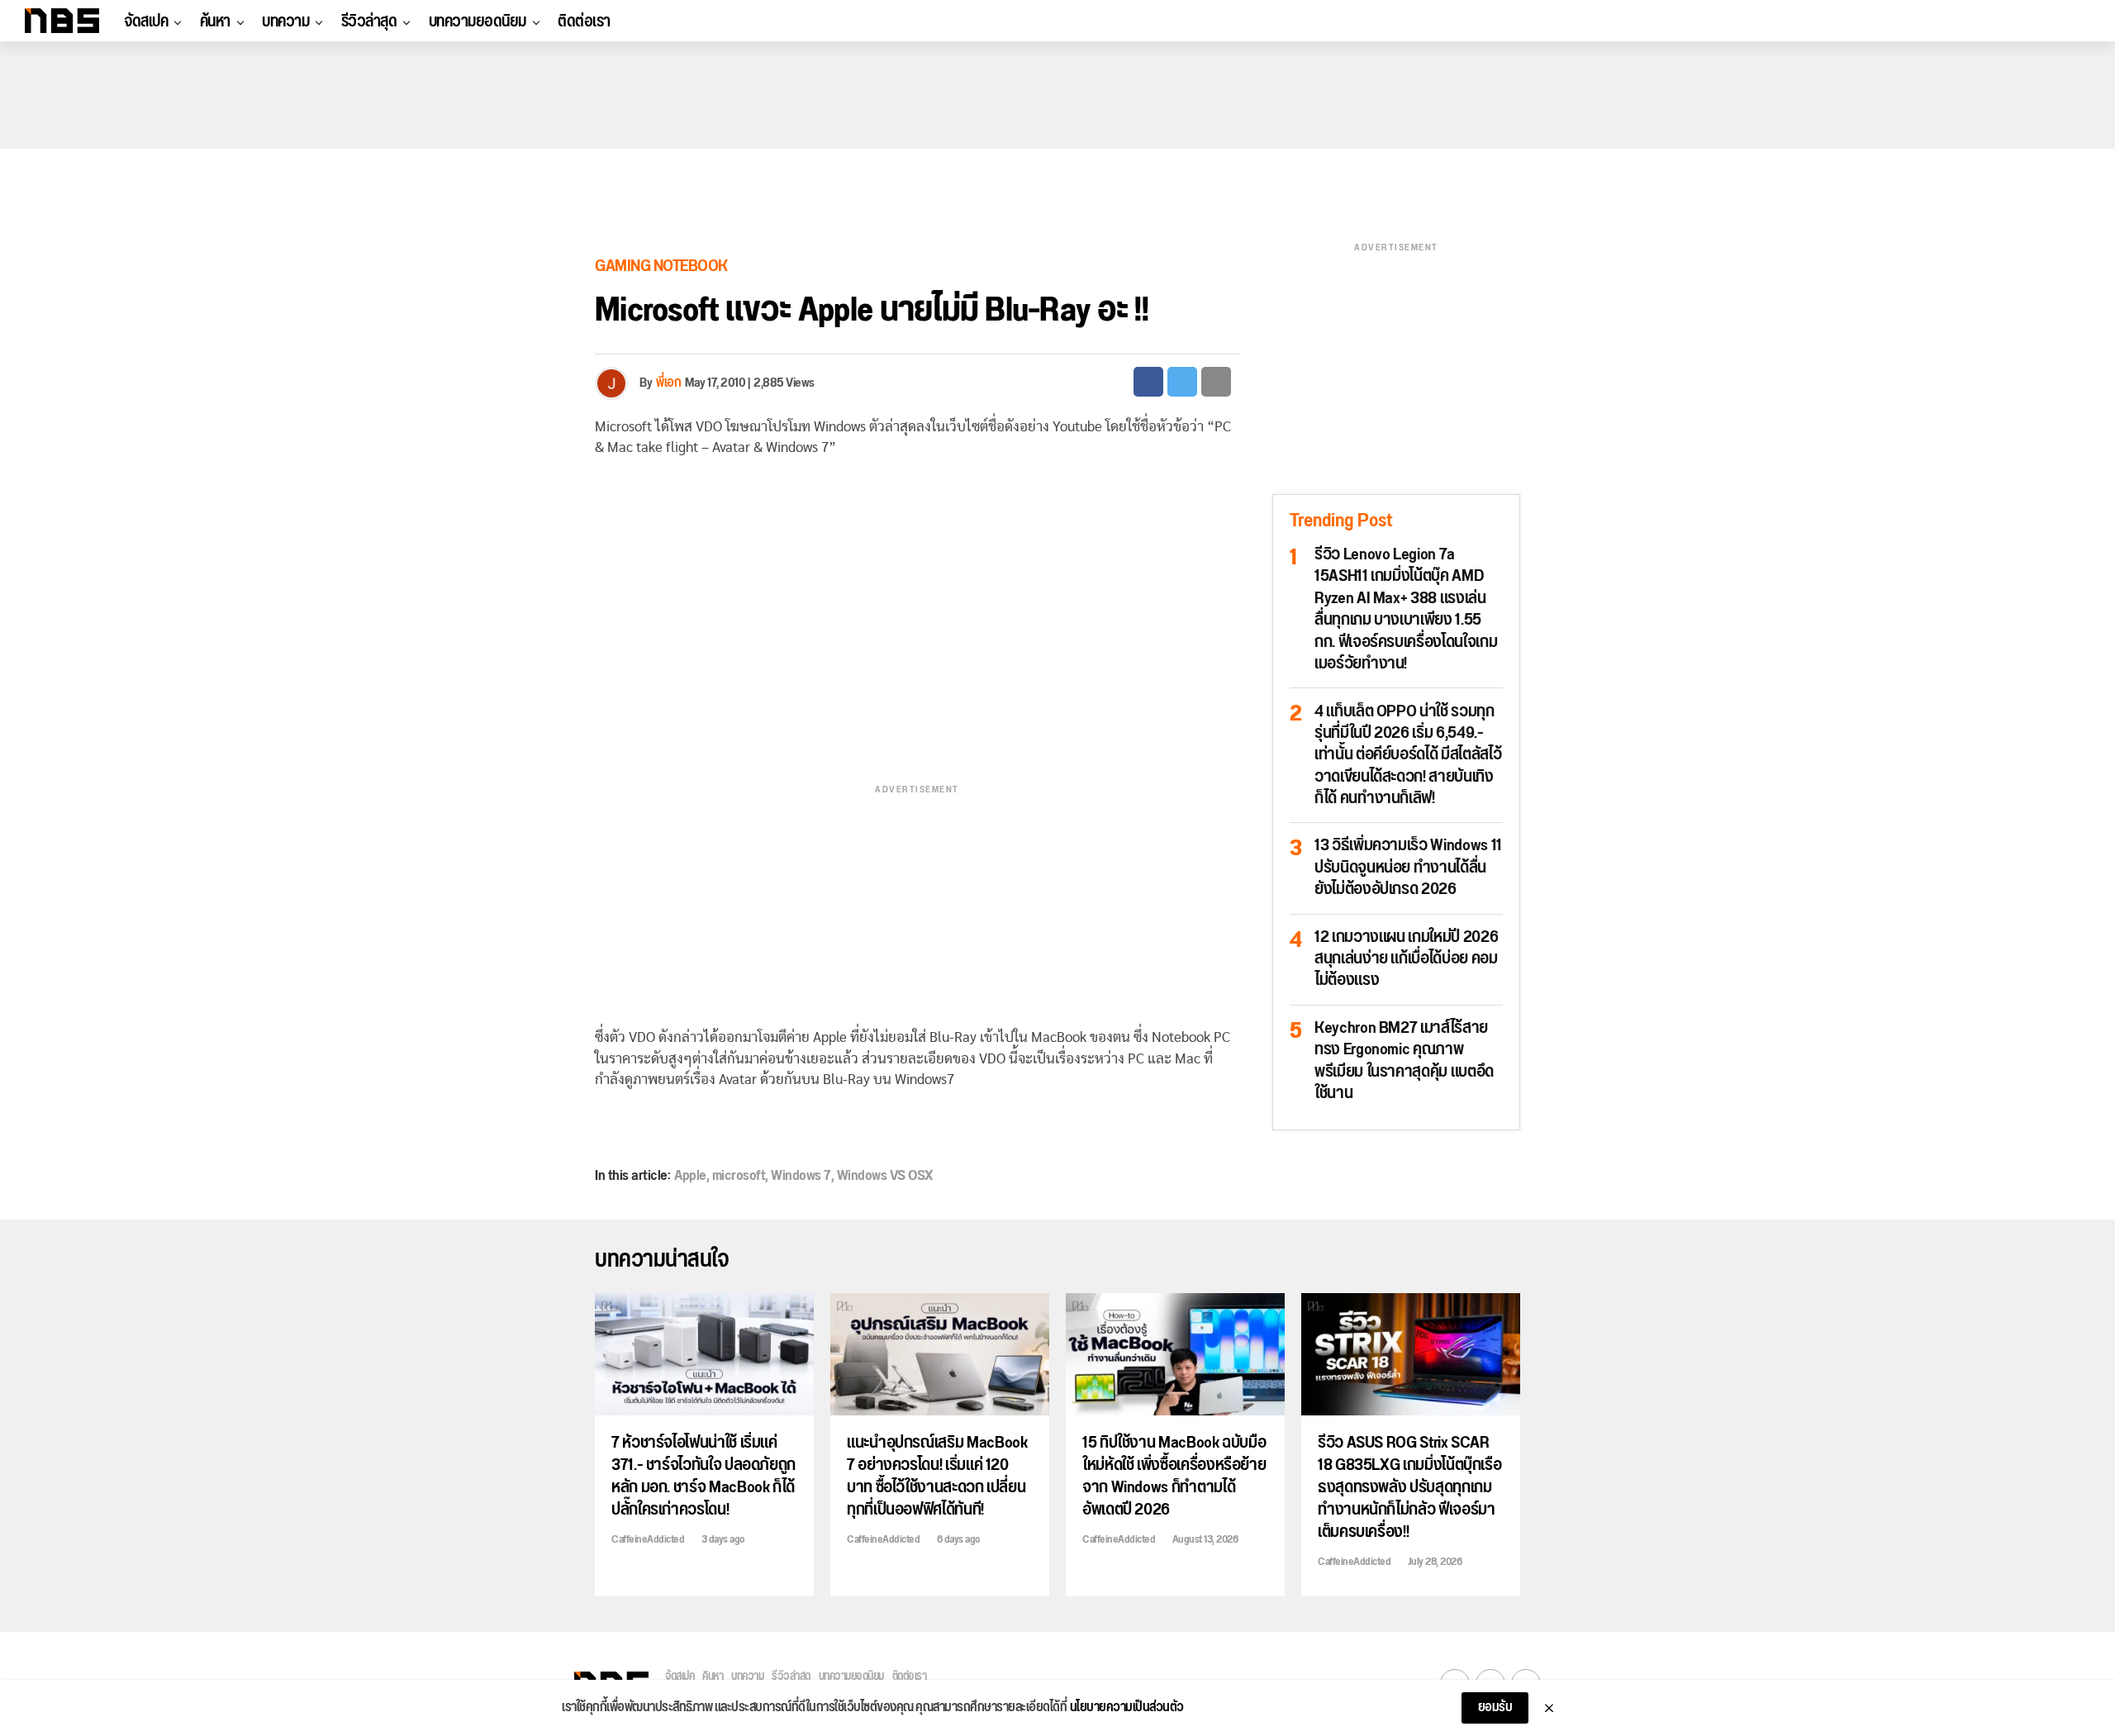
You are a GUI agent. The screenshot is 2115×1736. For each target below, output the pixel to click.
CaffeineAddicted (648, 1539)
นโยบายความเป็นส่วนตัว (1127, 1708)
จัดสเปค (146, 21)
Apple (690, 1176)
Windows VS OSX (885, 1176)
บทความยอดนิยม (478, 21)
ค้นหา (215, 21)
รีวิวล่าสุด (369, 21)
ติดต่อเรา (584, 21)
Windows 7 (801, 1176)
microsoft (739, 1176)
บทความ (285, 21)
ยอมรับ (1495, 1707)
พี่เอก (668, 383)
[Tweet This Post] (1182, 382)
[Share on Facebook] (1148, 382)
